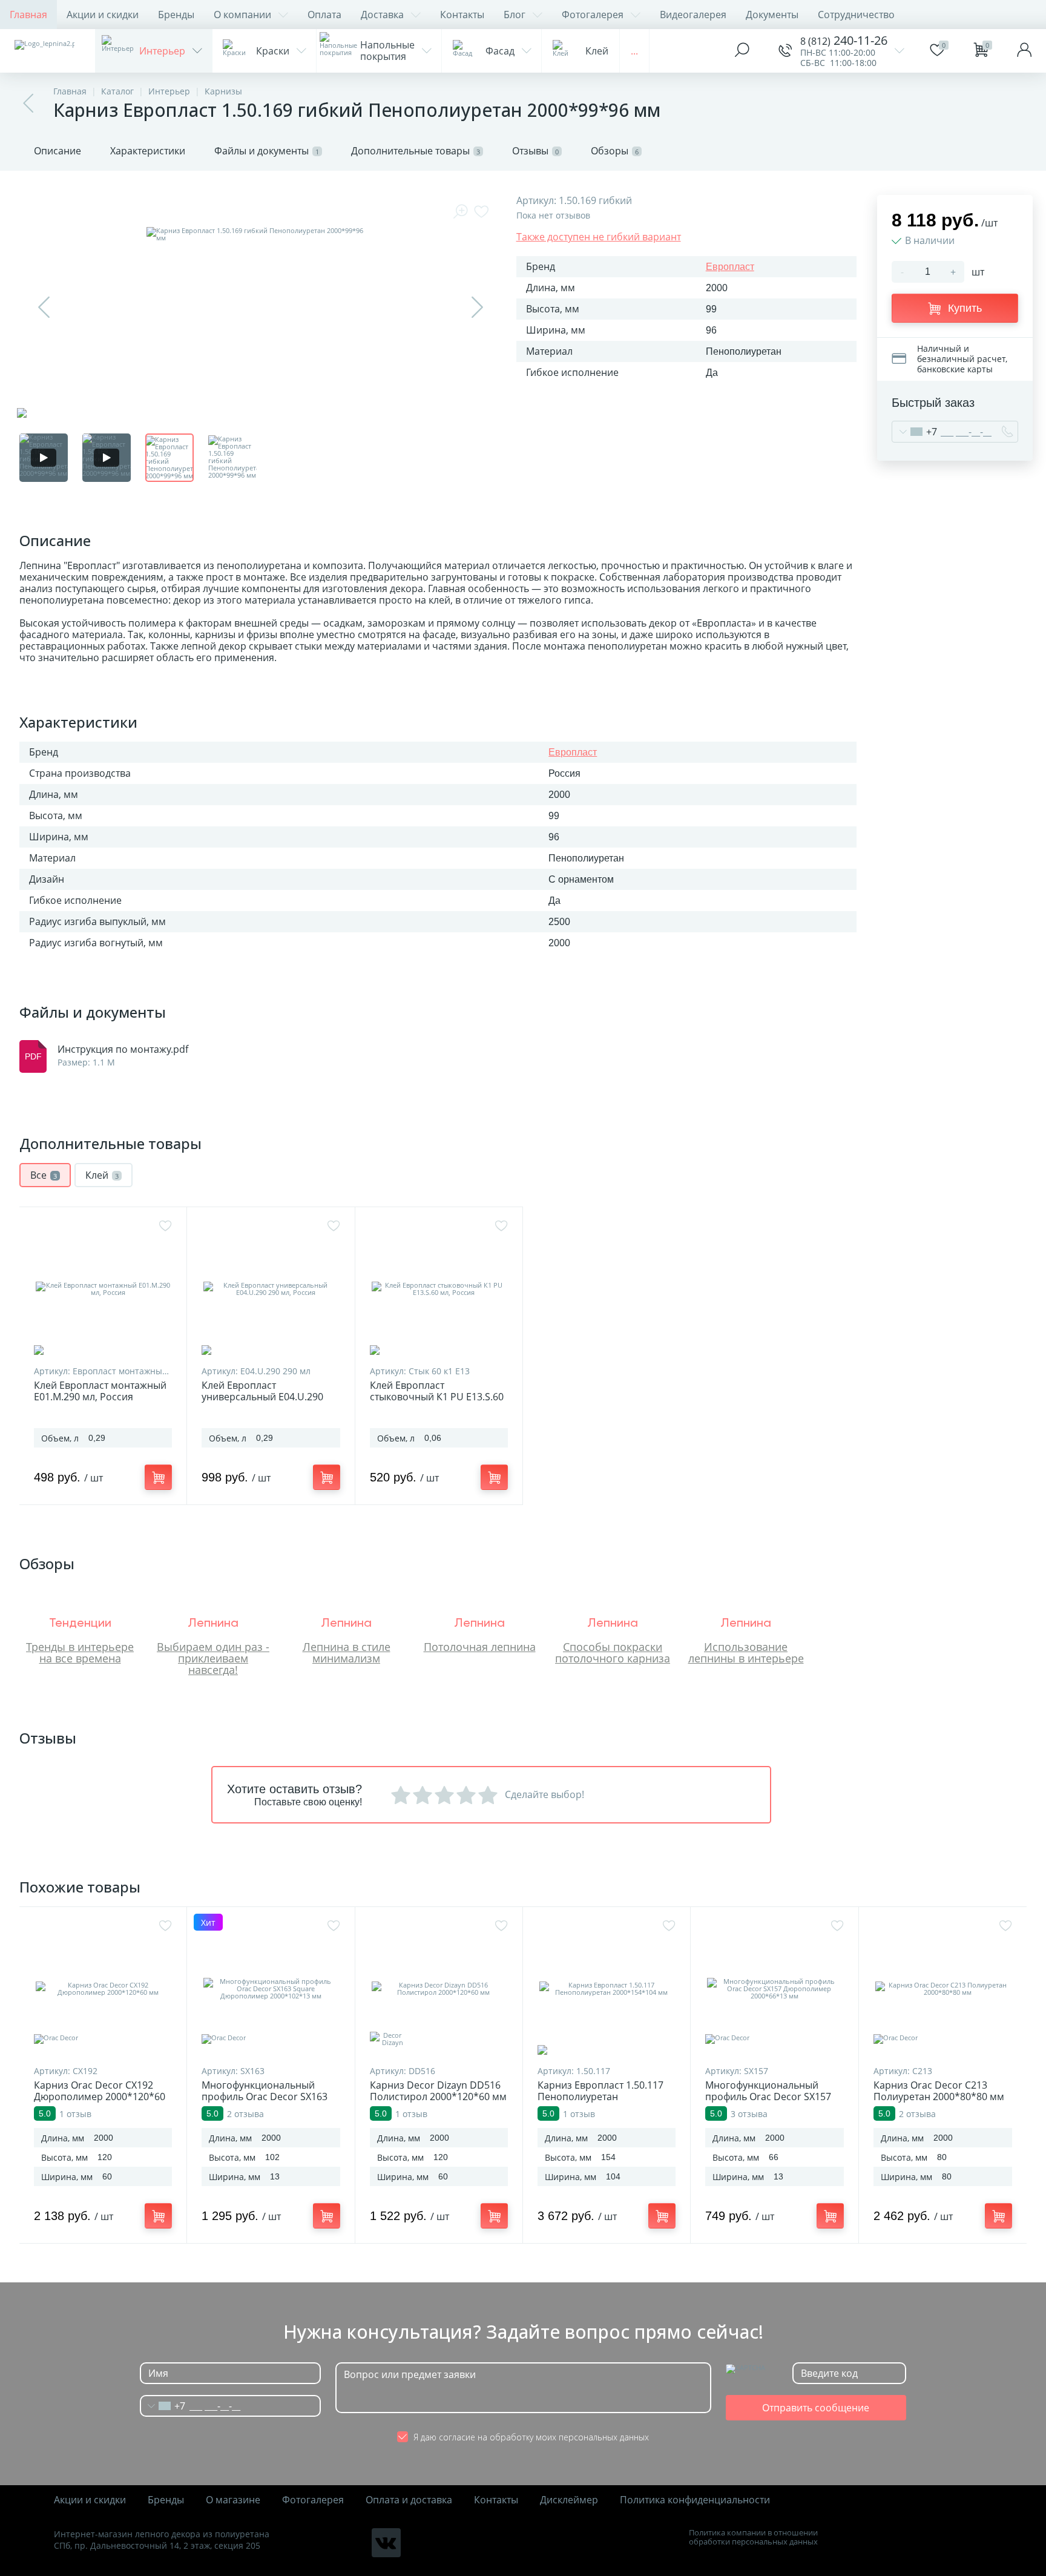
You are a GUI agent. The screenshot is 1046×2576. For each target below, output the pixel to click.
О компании (242, 15)
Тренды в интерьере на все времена (80, 1652)
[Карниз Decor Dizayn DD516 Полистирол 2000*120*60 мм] (439, 1989)
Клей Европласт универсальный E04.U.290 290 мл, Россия (262, 1397)
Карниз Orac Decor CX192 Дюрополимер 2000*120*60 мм (100, 2097)
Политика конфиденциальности (695, 2500)
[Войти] (1024, 51)
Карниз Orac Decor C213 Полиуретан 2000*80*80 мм (939, 2091)
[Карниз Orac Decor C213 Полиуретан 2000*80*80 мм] (943, 1989)
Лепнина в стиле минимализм (347, 1652)
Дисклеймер (569, 2500)
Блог (515, 15)
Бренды (176, 15)
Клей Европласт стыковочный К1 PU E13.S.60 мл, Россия (437, 1397)
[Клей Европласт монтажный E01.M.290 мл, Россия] (103, 1289)
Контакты (462, 15)
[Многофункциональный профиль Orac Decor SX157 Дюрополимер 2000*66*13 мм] (774, 1989)
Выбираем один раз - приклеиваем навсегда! (213, 1658)
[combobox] (915, 432)
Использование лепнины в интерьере (746, 1652)
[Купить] (158, 1477)
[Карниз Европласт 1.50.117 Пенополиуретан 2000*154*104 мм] (607, 1989)
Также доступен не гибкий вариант (599, 237)
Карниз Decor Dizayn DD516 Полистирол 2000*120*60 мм (438, 2091)
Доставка (382, 15)
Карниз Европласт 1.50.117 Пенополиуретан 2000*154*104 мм (600, 2097)
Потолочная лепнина (480, 1647)
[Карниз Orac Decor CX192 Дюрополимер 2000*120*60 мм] (103, 1989)
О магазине (233, 2500)
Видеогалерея (693, 15)
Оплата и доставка (409, 2500)
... (634, 51)
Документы (772, 15)
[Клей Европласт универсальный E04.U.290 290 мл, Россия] (271, 1289)
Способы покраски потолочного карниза (613, 1652)
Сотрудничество (856, 15)
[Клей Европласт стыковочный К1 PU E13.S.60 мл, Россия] (439, 1289)
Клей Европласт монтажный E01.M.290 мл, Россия (100, 1391)
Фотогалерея (593, 15)
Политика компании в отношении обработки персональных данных (753, 2537)
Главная (28, 15)
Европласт (730, 267)
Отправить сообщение (816, 2408)
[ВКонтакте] (386, 2543)
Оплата (324, 15)
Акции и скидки (103, 15)
